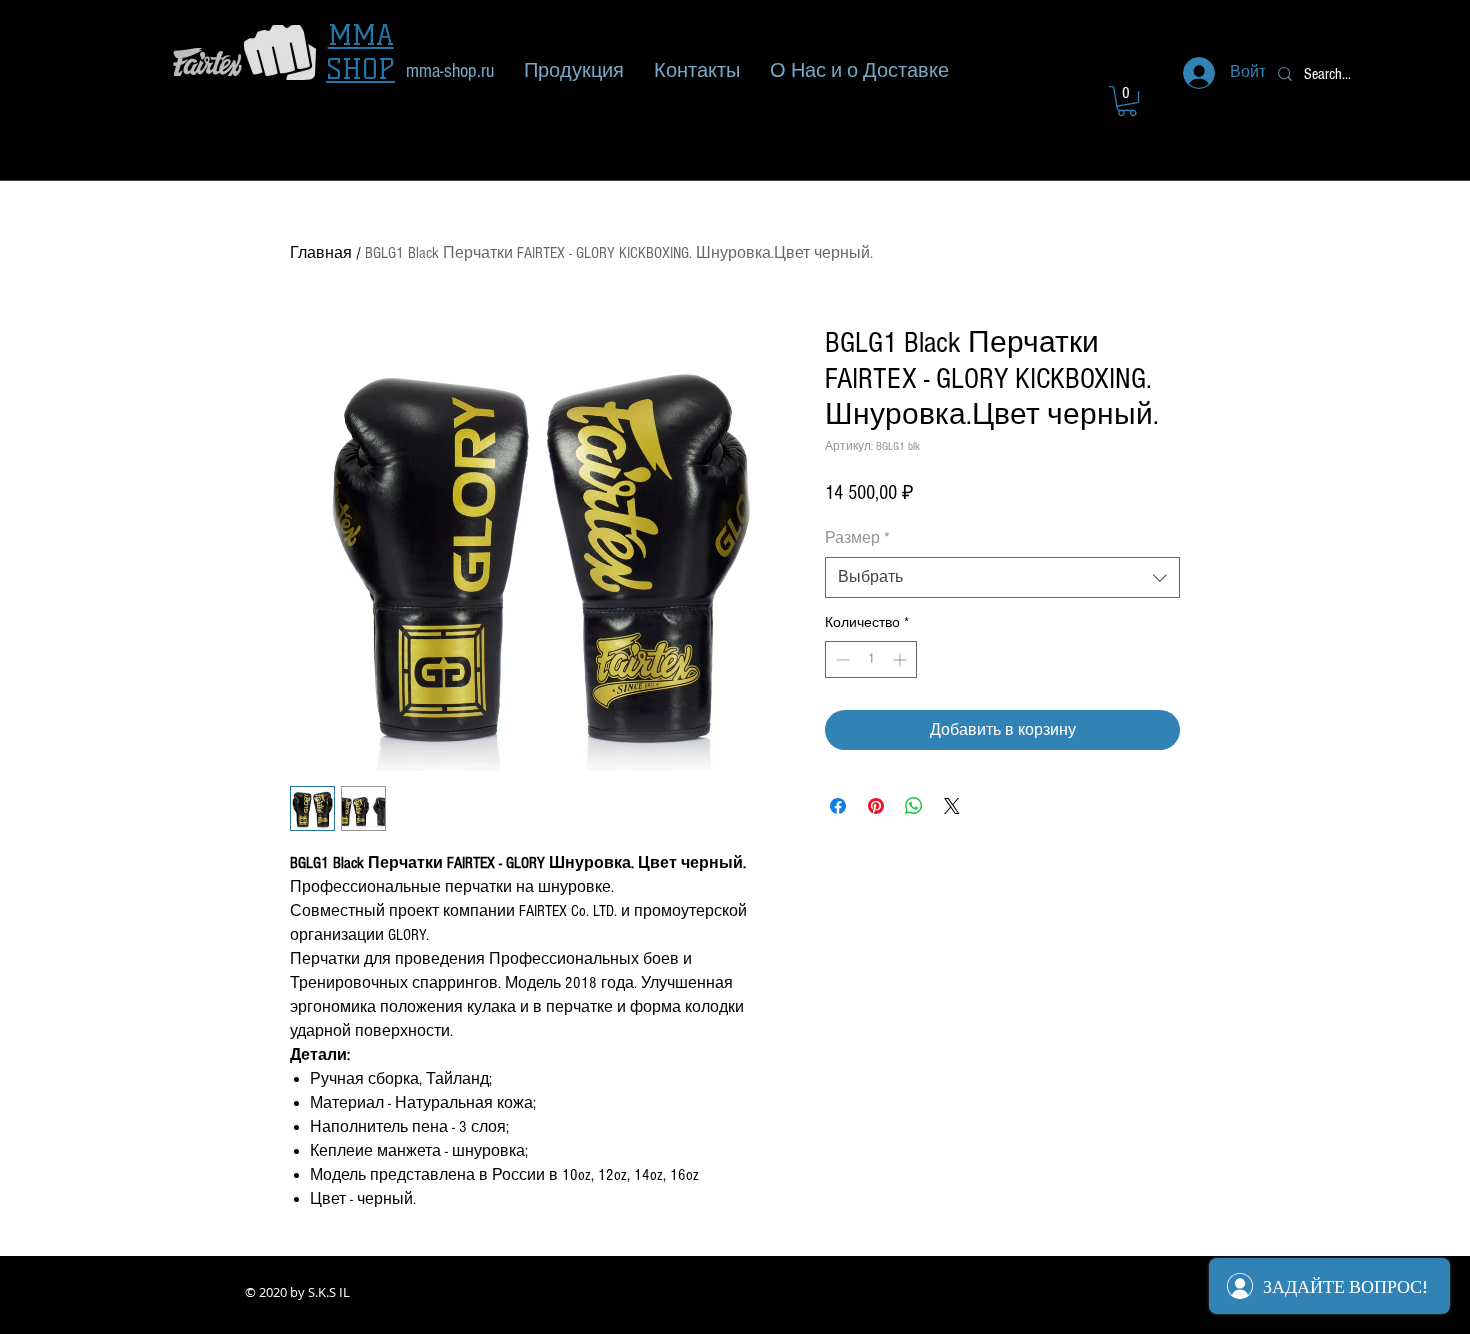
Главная (321, 253)
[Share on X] (952, 806)
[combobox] (1002, 577)
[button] (1127, 101)
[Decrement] (840, 659)
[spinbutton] (871, 659)
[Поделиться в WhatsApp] (914, 806)
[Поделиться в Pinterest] (876, 806)
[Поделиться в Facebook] (838, 806)
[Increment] (901, 659)
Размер (857, 538)
